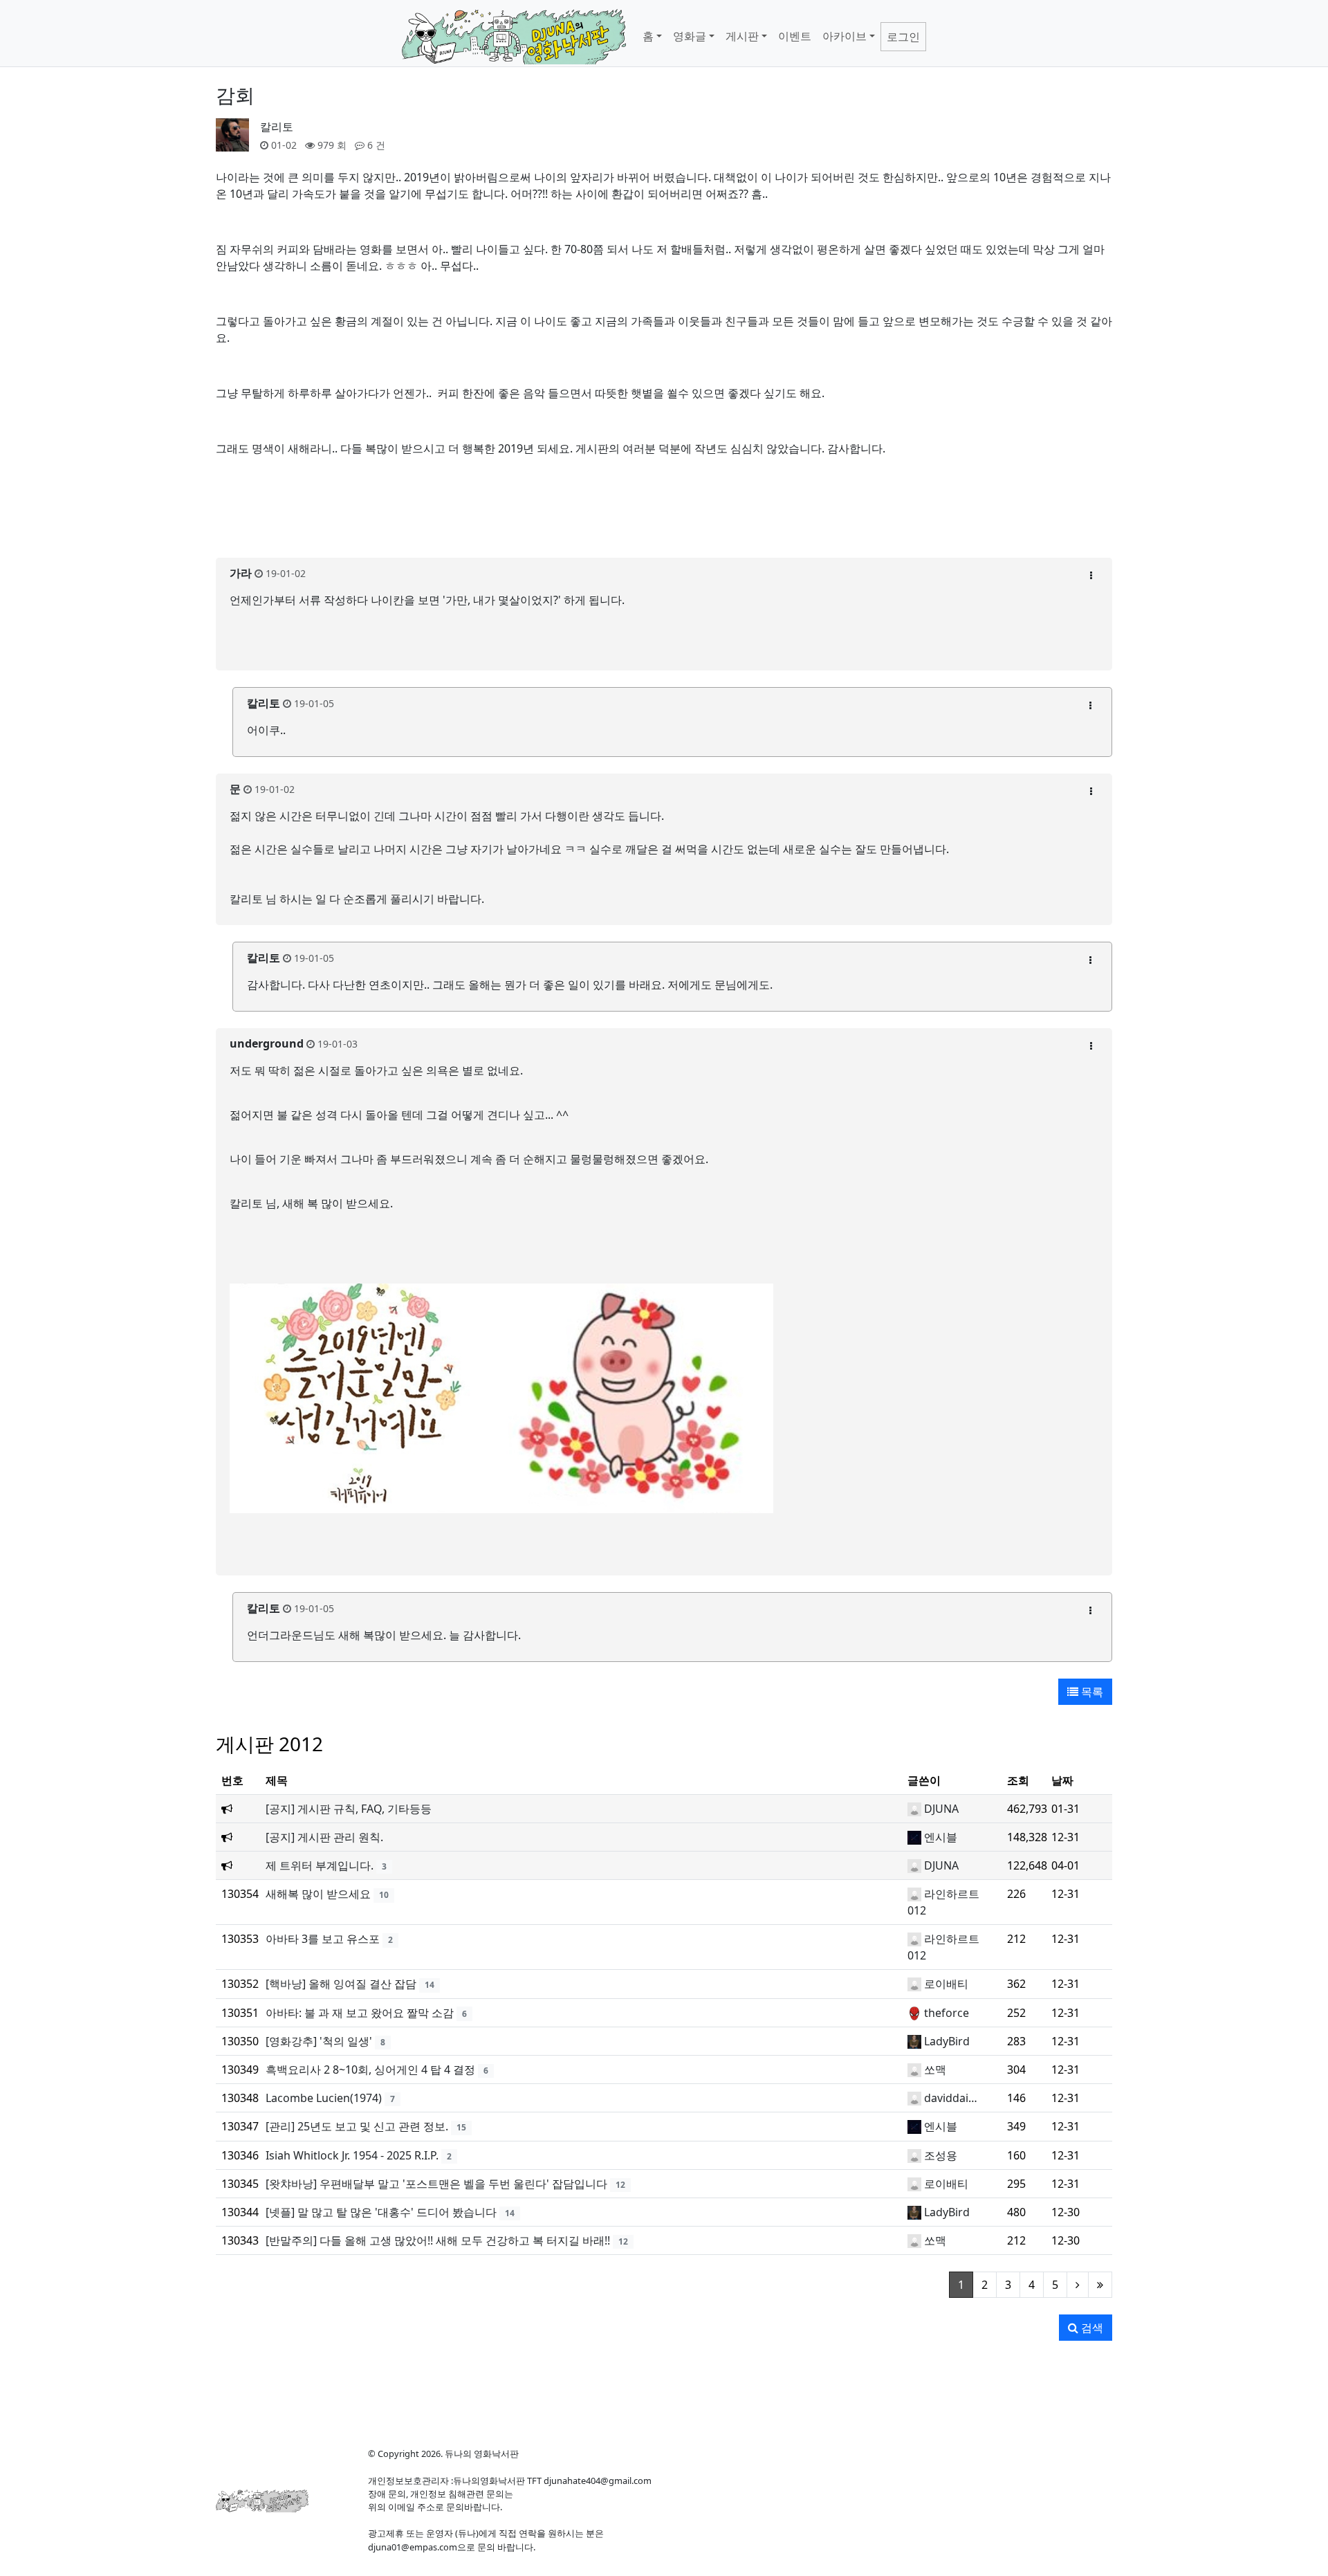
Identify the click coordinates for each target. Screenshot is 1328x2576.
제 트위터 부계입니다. (320, 1865)
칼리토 (277, 127)
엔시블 (941, 1837)
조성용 (941, 2155)
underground (267, 1043)
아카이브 (845, 36)
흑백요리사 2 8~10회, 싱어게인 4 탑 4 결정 (370, 2070)
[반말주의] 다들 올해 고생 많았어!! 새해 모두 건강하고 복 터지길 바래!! (438, 2240)
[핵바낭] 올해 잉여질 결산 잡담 (341, 1984)
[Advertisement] (664, 515)
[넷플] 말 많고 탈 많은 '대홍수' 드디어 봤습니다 (381, 2212)
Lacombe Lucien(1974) (324, 2098)
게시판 (742, 36)
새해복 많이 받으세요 (318, 1894)
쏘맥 (935, 2070)
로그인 (903, 37)
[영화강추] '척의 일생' (319, 2041)
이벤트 (795, 36)
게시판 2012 (269, 1744)
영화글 (690, 36)
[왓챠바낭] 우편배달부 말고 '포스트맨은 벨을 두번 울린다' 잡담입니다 (436, 2184)
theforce (947, 2013)
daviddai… (951, 2098)
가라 (241, 573)
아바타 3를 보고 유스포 (323, 1939)
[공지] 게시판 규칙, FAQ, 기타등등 (349, 1809)
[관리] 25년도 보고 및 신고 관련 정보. (357, 2126)
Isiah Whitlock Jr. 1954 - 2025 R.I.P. (352, 2155)
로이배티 (946, 1984)
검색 (1091, 2328)
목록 (1091, 1692)
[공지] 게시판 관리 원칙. (324, 1837)
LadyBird (947, 2041)
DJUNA (941, 1809)
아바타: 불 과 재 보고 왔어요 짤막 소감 (360, 2013)
